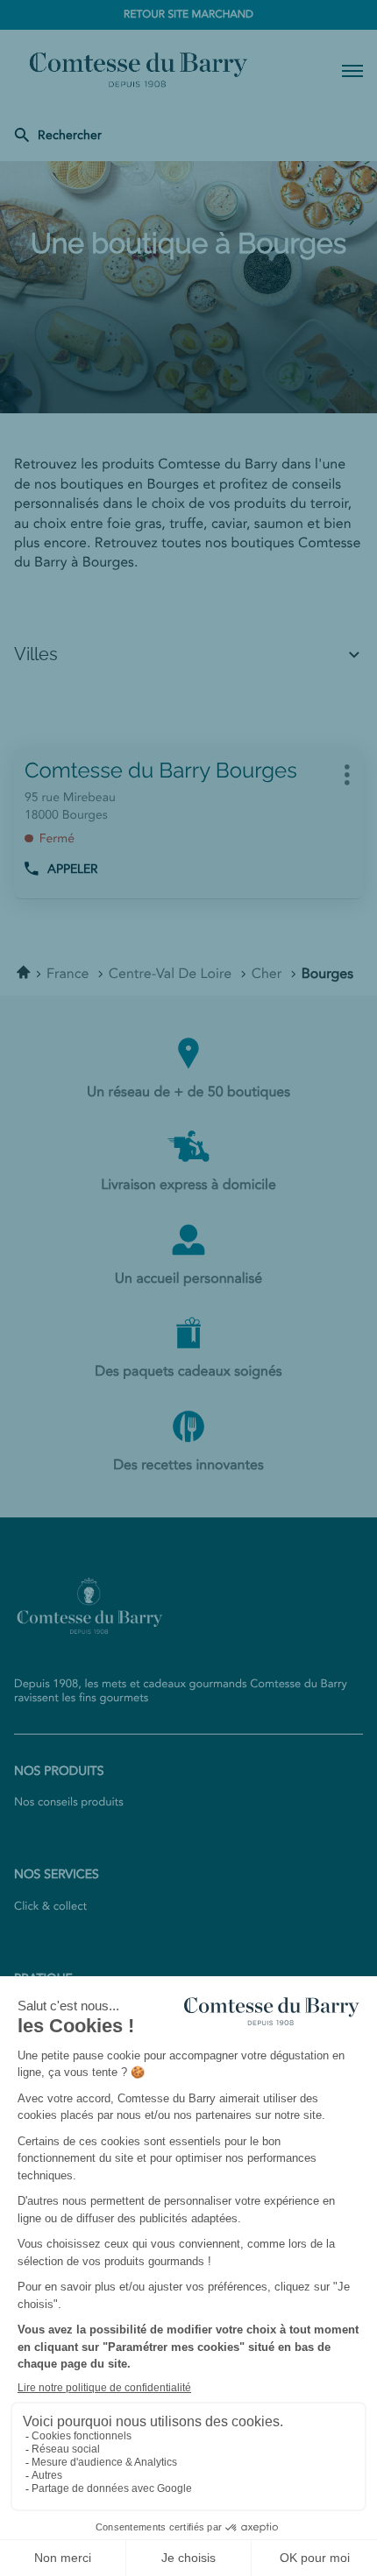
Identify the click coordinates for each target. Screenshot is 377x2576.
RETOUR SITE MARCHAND (188, 15)
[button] (352, 70)
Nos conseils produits (69, 1803)
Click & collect (50, 1907)
